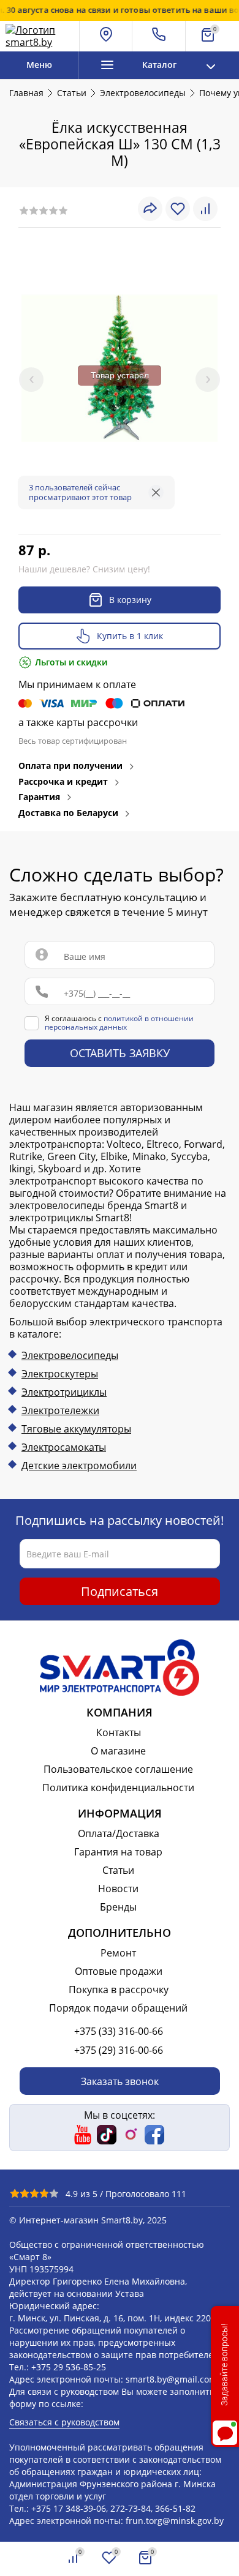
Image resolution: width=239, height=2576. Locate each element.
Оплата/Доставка (119, 1833)
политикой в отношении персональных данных (119, 1023)
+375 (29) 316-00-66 (119, 2050)
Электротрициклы (64, 1392)
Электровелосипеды (70, 1355)
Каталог (159, 65)
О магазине (118, 1751)
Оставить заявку (120, 1054)
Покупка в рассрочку (119, 1990)
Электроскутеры (60, 1374)
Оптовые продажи (119, 1971)
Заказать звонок (120, 2081)
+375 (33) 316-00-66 (119, 2031)
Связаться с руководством (64, 2422)
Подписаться (120, 1591)
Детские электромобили (79, 1466)
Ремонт (118, 1953)
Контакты (119, 1732)
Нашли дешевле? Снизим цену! (84, 569)
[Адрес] (106, 36)
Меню (39, 65)
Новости (118, 1889)
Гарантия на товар (118, 1852)
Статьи (118, 1870)
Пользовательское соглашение (118, 1769)
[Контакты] (159, 36)
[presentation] (31, 380)
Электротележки (60, 1410)
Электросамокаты (64, 1447)
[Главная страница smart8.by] (39, 36)
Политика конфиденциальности (118, 1788)
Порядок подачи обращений (118, 2008)
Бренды (118, 1907)
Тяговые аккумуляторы (76, 1429)
